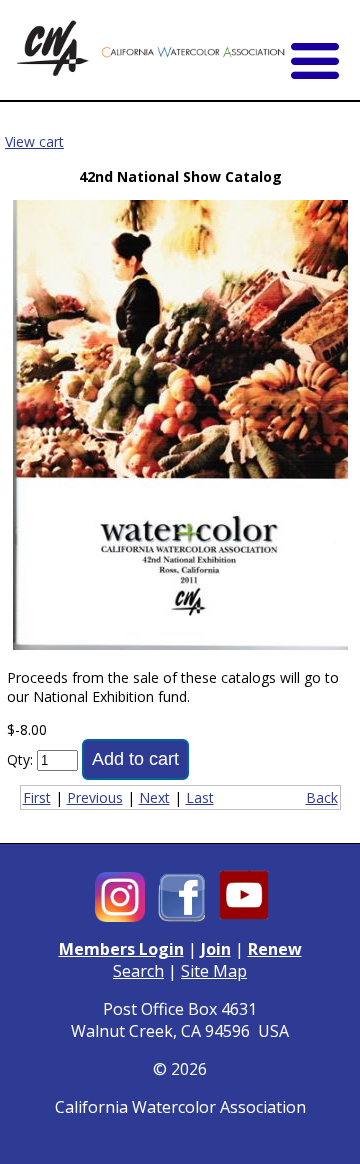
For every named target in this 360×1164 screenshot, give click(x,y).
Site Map (214, 971)
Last (200, 797)
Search (138, 971)
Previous (95, 797)
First (37, 797)
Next (154, 797)
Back (322, 797)
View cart (34, 141)
